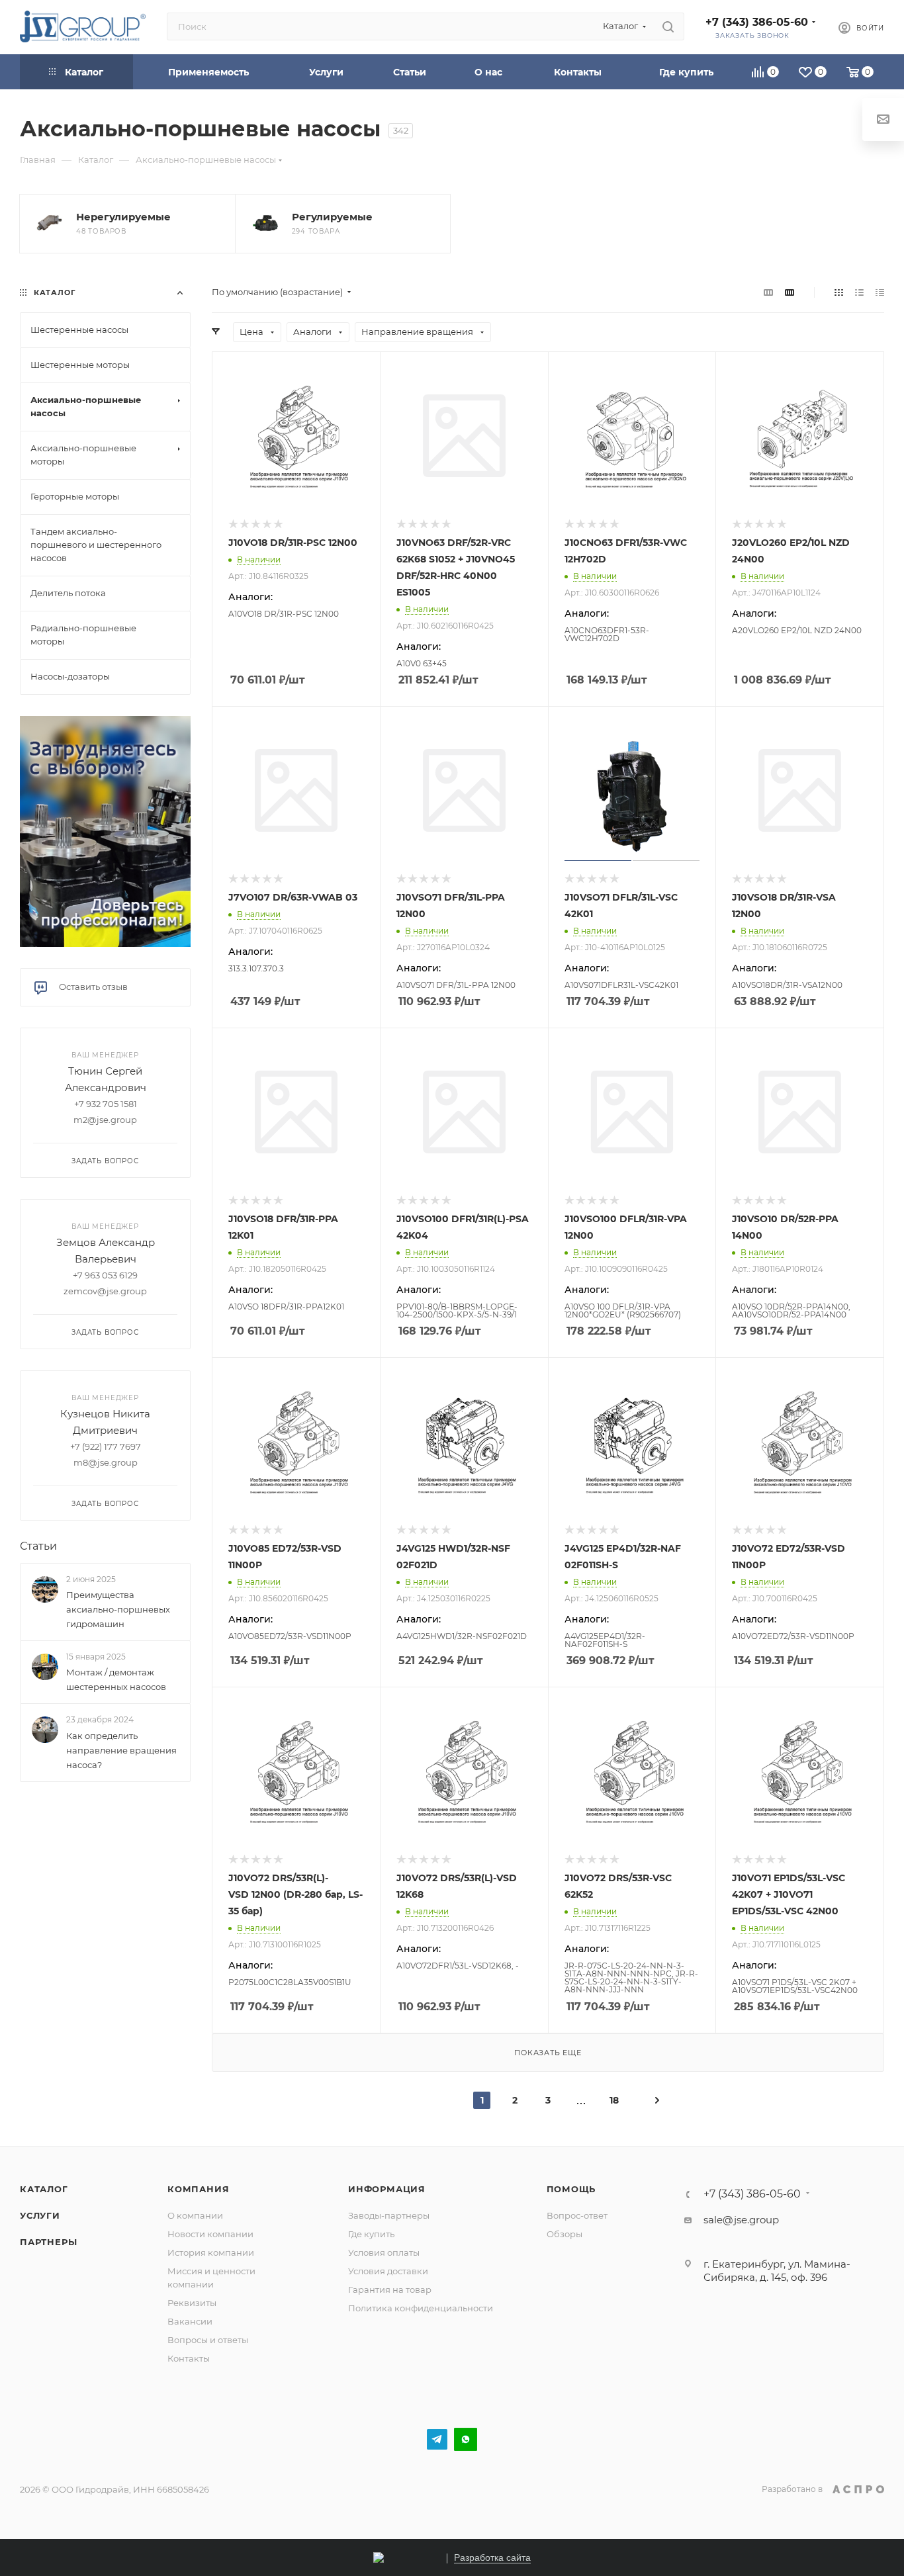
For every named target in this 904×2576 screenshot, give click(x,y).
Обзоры (565, 2234)
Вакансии (190, 2321)
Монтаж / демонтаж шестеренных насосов (116, 1679)
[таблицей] (880, 292)
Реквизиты (192, 2303)
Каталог (44, 2189)
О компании (195, 2215)
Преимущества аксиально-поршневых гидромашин (118, 1609)
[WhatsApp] (466, 2439)
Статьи (38, 1546)
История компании (211, 2252)
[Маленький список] (768, 292)
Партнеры (48, 2242)
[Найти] (668, 26)
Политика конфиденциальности (421, 2308)
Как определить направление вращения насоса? (121, 1750)
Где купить (371, 2234)
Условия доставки (388, 2271)
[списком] (859, 292)
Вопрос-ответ (577, 2215)
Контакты (189, 2358)
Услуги (40, 2215)
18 (614, 2100)
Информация (387, 2189)
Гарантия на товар (390, 2289)
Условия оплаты (384, 2252)
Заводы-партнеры (389, 2215)
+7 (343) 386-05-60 (757, 22)
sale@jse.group (741, 2220)
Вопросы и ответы (208, 2340)
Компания (198, 2189)
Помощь (571, 2189)
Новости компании (210, 2234)
